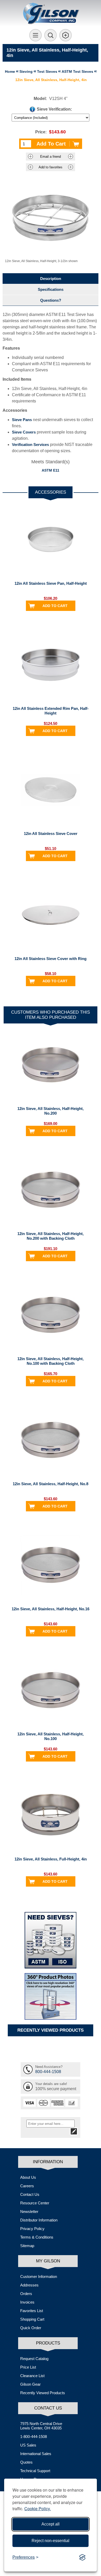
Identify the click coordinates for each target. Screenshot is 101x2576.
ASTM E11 (51, 470)
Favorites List (32, 2311)
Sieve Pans (22, 420)
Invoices (27, 2302)
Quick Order (31, 2328)
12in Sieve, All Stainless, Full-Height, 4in (51, 1859)
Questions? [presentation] (51, 300)
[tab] (51, 279)
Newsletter (29, 2211)
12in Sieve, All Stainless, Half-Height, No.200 (51, 1111)
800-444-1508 (48, 2072)
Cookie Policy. (38, 2509)
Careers (27, 2186)
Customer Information (39, 2276)
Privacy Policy (32, 2229)
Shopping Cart (32, 2319)
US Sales (28, 2445)
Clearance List (32, 2376)
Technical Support (35, 2471)
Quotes (26, 2462)
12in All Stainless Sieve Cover (51, 834)
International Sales (36, 2454)
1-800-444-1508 (34, 2437)
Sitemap (27, 2246)
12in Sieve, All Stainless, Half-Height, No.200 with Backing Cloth (51, 1236)
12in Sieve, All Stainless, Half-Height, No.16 (51, 1609)
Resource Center (35, 2203)
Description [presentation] (51, 279)
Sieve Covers (24, 432)
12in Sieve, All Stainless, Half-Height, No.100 (51, 1736)
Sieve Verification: (54, 109)
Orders (26, 2294)
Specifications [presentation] (51, 289)
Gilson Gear (30, 2384)
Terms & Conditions (37, 2237)
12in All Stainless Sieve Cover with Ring (51, 959)
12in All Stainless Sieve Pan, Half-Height (51, 583)
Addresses (29, 2285)
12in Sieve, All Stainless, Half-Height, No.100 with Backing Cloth (51, 1361)
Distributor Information (39, 2220)
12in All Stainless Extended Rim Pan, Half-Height (51, 711)
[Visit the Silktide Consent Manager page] (82, 2557)
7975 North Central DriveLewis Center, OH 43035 (41, 2426)
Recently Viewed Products (43, 2393)
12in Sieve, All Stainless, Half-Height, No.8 (51, 1484)
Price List (28, 2367)
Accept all (51, 2524)
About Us (28, 2177)
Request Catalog (34, 2359)
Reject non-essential (51, 2541)
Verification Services (30, 445)
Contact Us (30, 2194)
